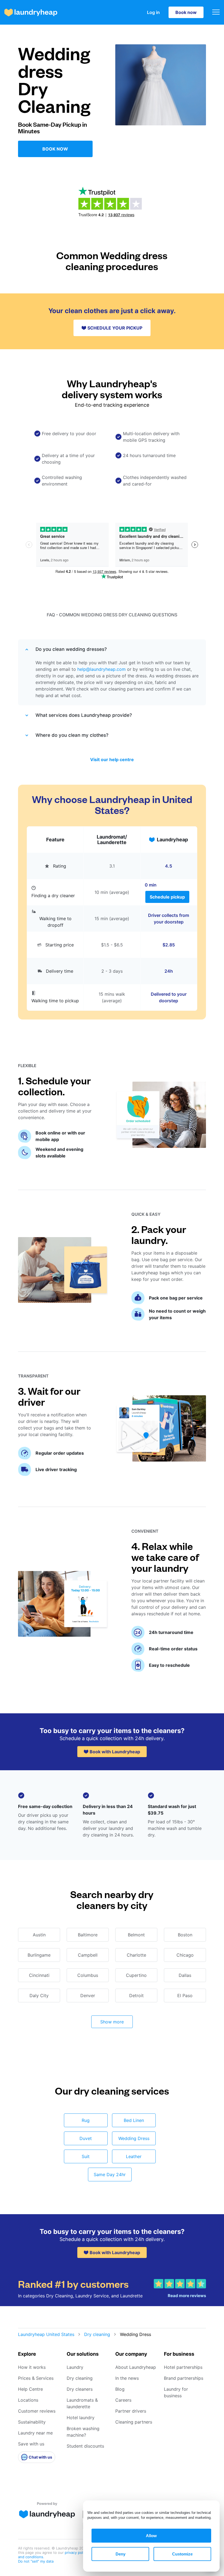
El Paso (185, 1995)
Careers (123, 2400)
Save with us (31, 2444)
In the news (127, 2378)
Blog (120, 2389)
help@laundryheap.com (101, 669)
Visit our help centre (112, 759)
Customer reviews (37, 2411)
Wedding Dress (134, 2138)
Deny (120, 2554)
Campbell (88, 1955)
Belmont (136, 1935)
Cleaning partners (134, 2422)
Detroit (136, 1995)
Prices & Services (36, 2378)
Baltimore (88, 1935)
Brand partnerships (184, 2378)
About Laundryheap (136, 2367)
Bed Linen (134, 2120)
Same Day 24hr (110, 2174)
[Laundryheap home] (31, 12)
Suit (86, 2156)
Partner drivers (131, 2411)
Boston (185, 1935)
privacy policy (77, 2552)
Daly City (39, 1995)
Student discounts (85, 2446)
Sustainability (32, 2422)
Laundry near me (35, 2433)
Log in (153, 12)
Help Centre (30, 2389)
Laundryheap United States (46, 2334)
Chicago (185, 1955)
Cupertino (136, 1975)
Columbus (88, 1975)
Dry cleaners (80, 2389)
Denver (88, 1995)
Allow (151, 2536)
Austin (39, 1935)
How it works (32, 2367)
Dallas (185, 1975)
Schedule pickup (167, 897)
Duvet (86, 2138)
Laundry (75, 2367)
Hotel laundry (81, 2418)
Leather (134, 2156)
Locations (28, 2400)
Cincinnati (39, 1975)
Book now (186, 12)
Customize (182, 2554)
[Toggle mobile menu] (216, 12)
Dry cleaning (97, 2334)
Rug (86, 2120)
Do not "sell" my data (36, 2561)
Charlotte (136, 1955)
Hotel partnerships (183, 2367)
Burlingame (39, 1955)
